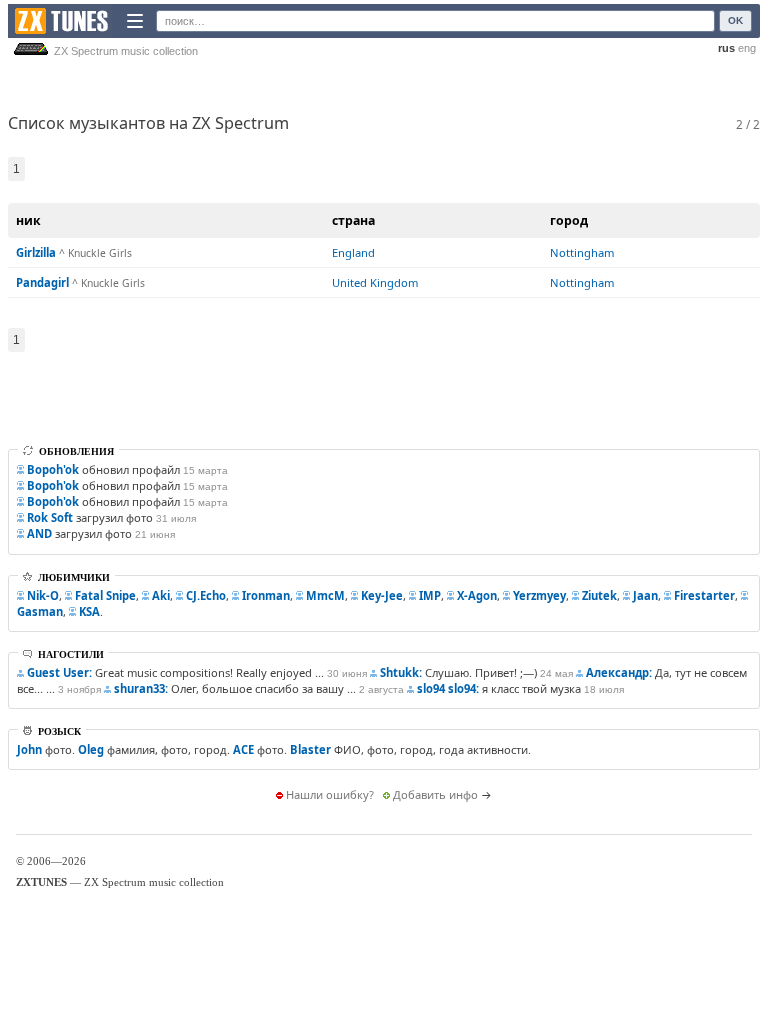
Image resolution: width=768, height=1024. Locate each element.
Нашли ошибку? (330, 794)
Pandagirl (42, 282)
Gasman (40, 611)
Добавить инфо (435, 794)
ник (28, 220)
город (569, 220)
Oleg (91, 749)
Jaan (645, 595)
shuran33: (141, 688)
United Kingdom (375, 282)
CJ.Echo (206, 595)
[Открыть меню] (135, 21)
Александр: (619, 672)
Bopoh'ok (53, 469)
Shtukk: (401, 672)
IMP (430, 595)
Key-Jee (382, 595)
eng (747, 48)
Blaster (310, 749)
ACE (243, 749)
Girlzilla (36, 252)
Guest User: (59, 672)
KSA (89, 611)
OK (735, 20)
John (29, 749)
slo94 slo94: (448, 688)
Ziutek (599, 595)
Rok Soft (50, 517)
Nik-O (43, 595)
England (353, 252)
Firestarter (704, 595)
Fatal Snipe (105, 595)
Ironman (266, 595)
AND (39, 533)
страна (353, 220)
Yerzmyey (539, 595)
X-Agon (477, 595)
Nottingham (582, 252)
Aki (161, 595)
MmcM (325, 595)
